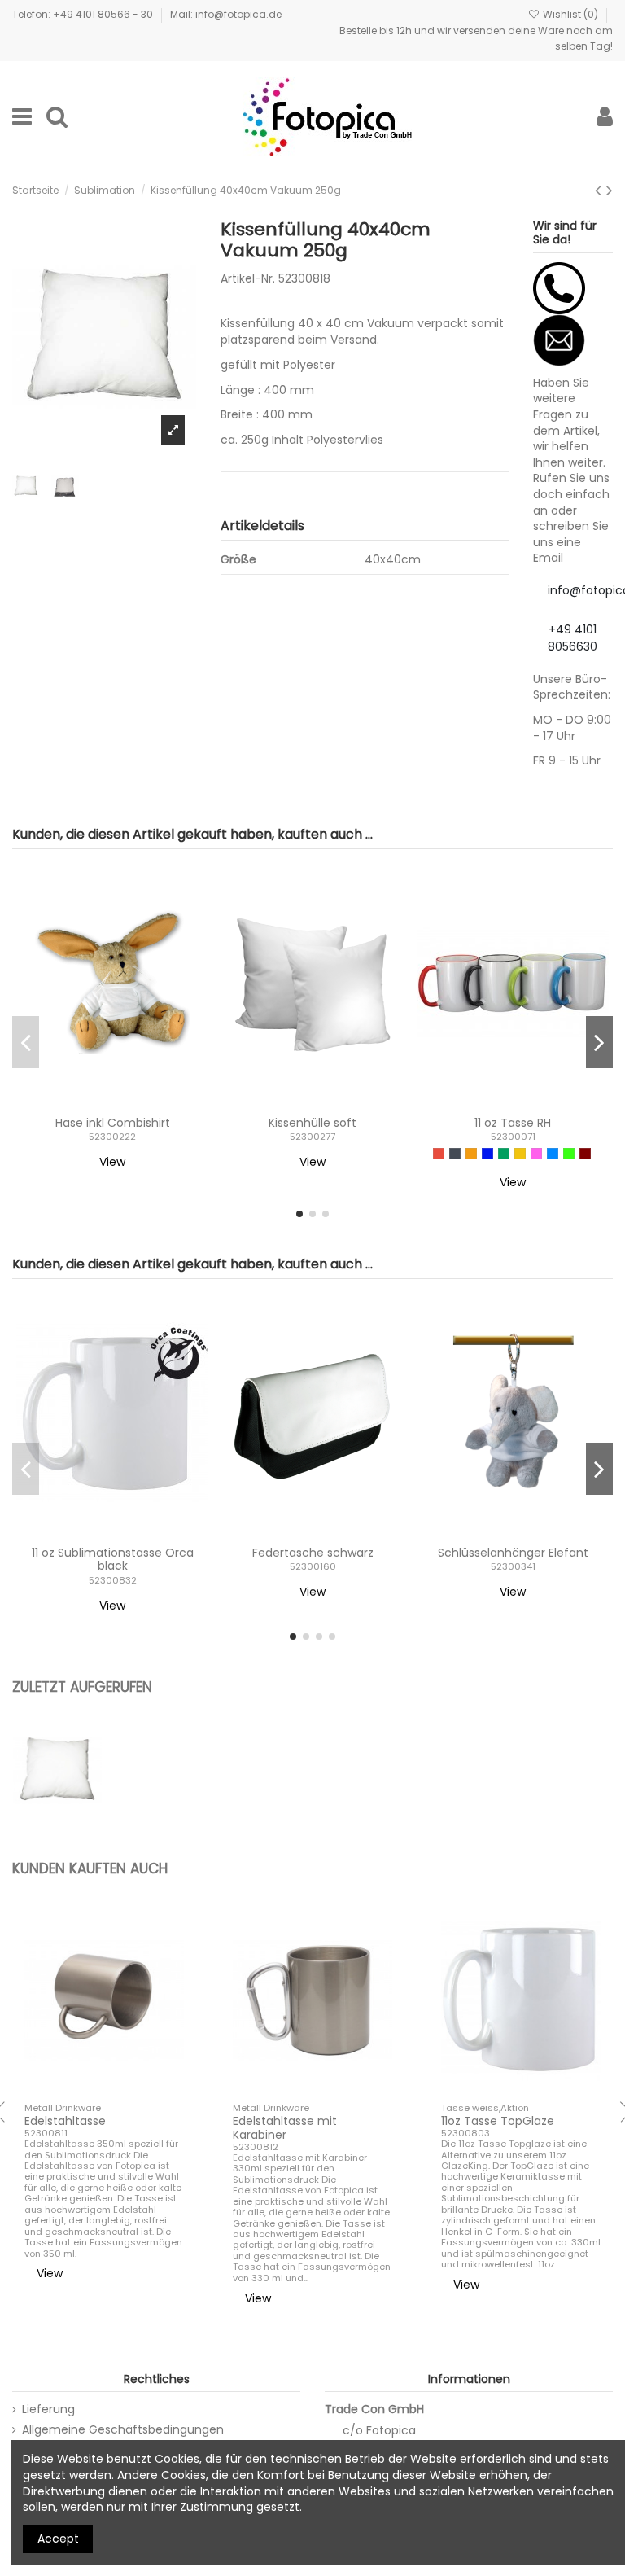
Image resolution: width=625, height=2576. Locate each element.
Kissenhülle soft (312, 1123)
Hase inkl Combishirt (113, 1123)
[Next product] (610, 190)
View (112, 1162)
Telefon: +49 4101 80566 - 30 (84, 14)
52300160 (313, 1566)
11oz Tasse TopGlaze (498, 2121)
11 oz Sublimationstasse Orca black (113, 1560)
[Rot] (439, 1154)
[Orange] (471, 1154)
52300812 (256, 2147)
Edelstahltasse (65, 2121)
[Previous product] (601, 190)
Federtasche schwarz (313, 1553)
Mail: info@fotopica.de (226, 14)
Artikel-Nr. (248, 279)
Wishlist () (570, 14)
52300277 (312, 1137)
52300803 (465, 2133)
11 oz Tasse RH (513, 1123)
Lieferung (48, 2410)
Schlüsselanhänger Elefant (513, 1553)
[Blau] (487, 1154)
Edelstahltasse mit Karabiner (285, 2128)
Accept (58, 2539)
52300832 (113, 1580)
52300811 (46, 2133)
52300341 (513, 1566)
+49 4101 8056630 (573, 638)
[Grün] (504, 1154)
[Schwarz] (455, 1154)
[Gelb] (520, 1154)
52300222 (112, 1137)
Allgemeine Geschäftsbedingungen (123, 2430)
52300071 (513, 1137)
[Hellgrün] (569, 1154)
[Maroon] (585, 1154)
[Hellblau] (553, 1154)
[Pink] (536, 1154)
